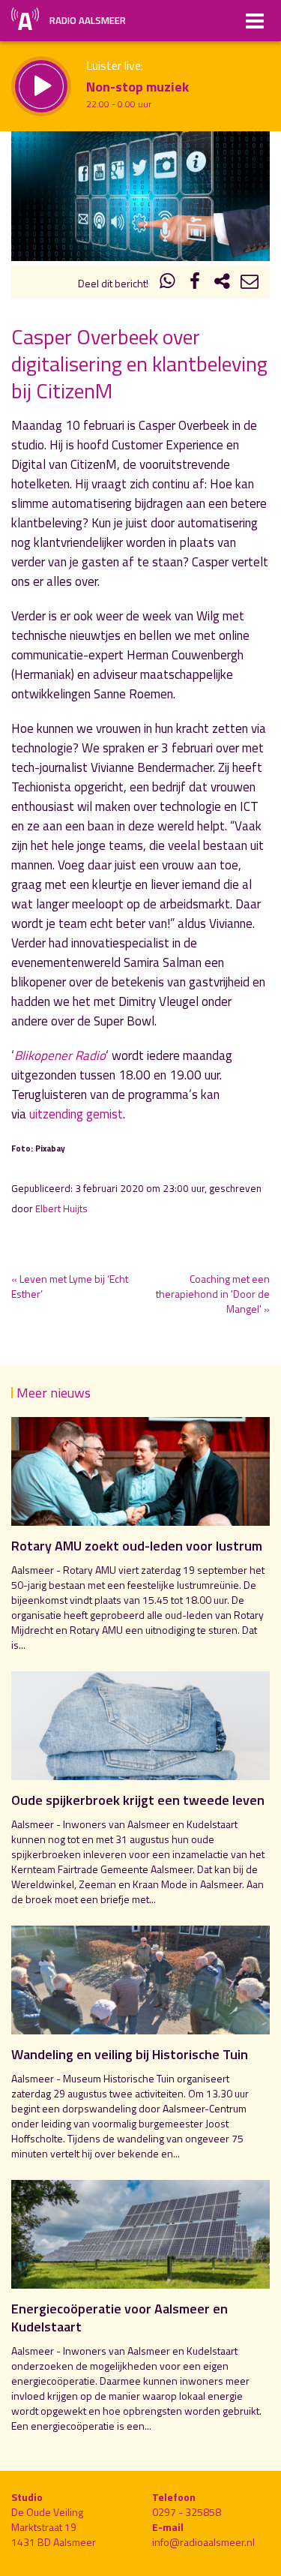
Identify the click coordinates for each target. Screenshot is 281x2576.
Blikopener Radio (60, 1055)
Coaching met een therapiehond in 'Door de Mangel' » (213, 1294)
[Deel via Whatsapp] (168, 283)
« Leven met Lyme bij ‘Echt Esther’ (70, 1286)
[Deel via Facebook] (195, 283)
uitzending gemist (76, 1114)
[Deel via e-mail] (250, 283)
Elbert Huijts (61, 1208)
